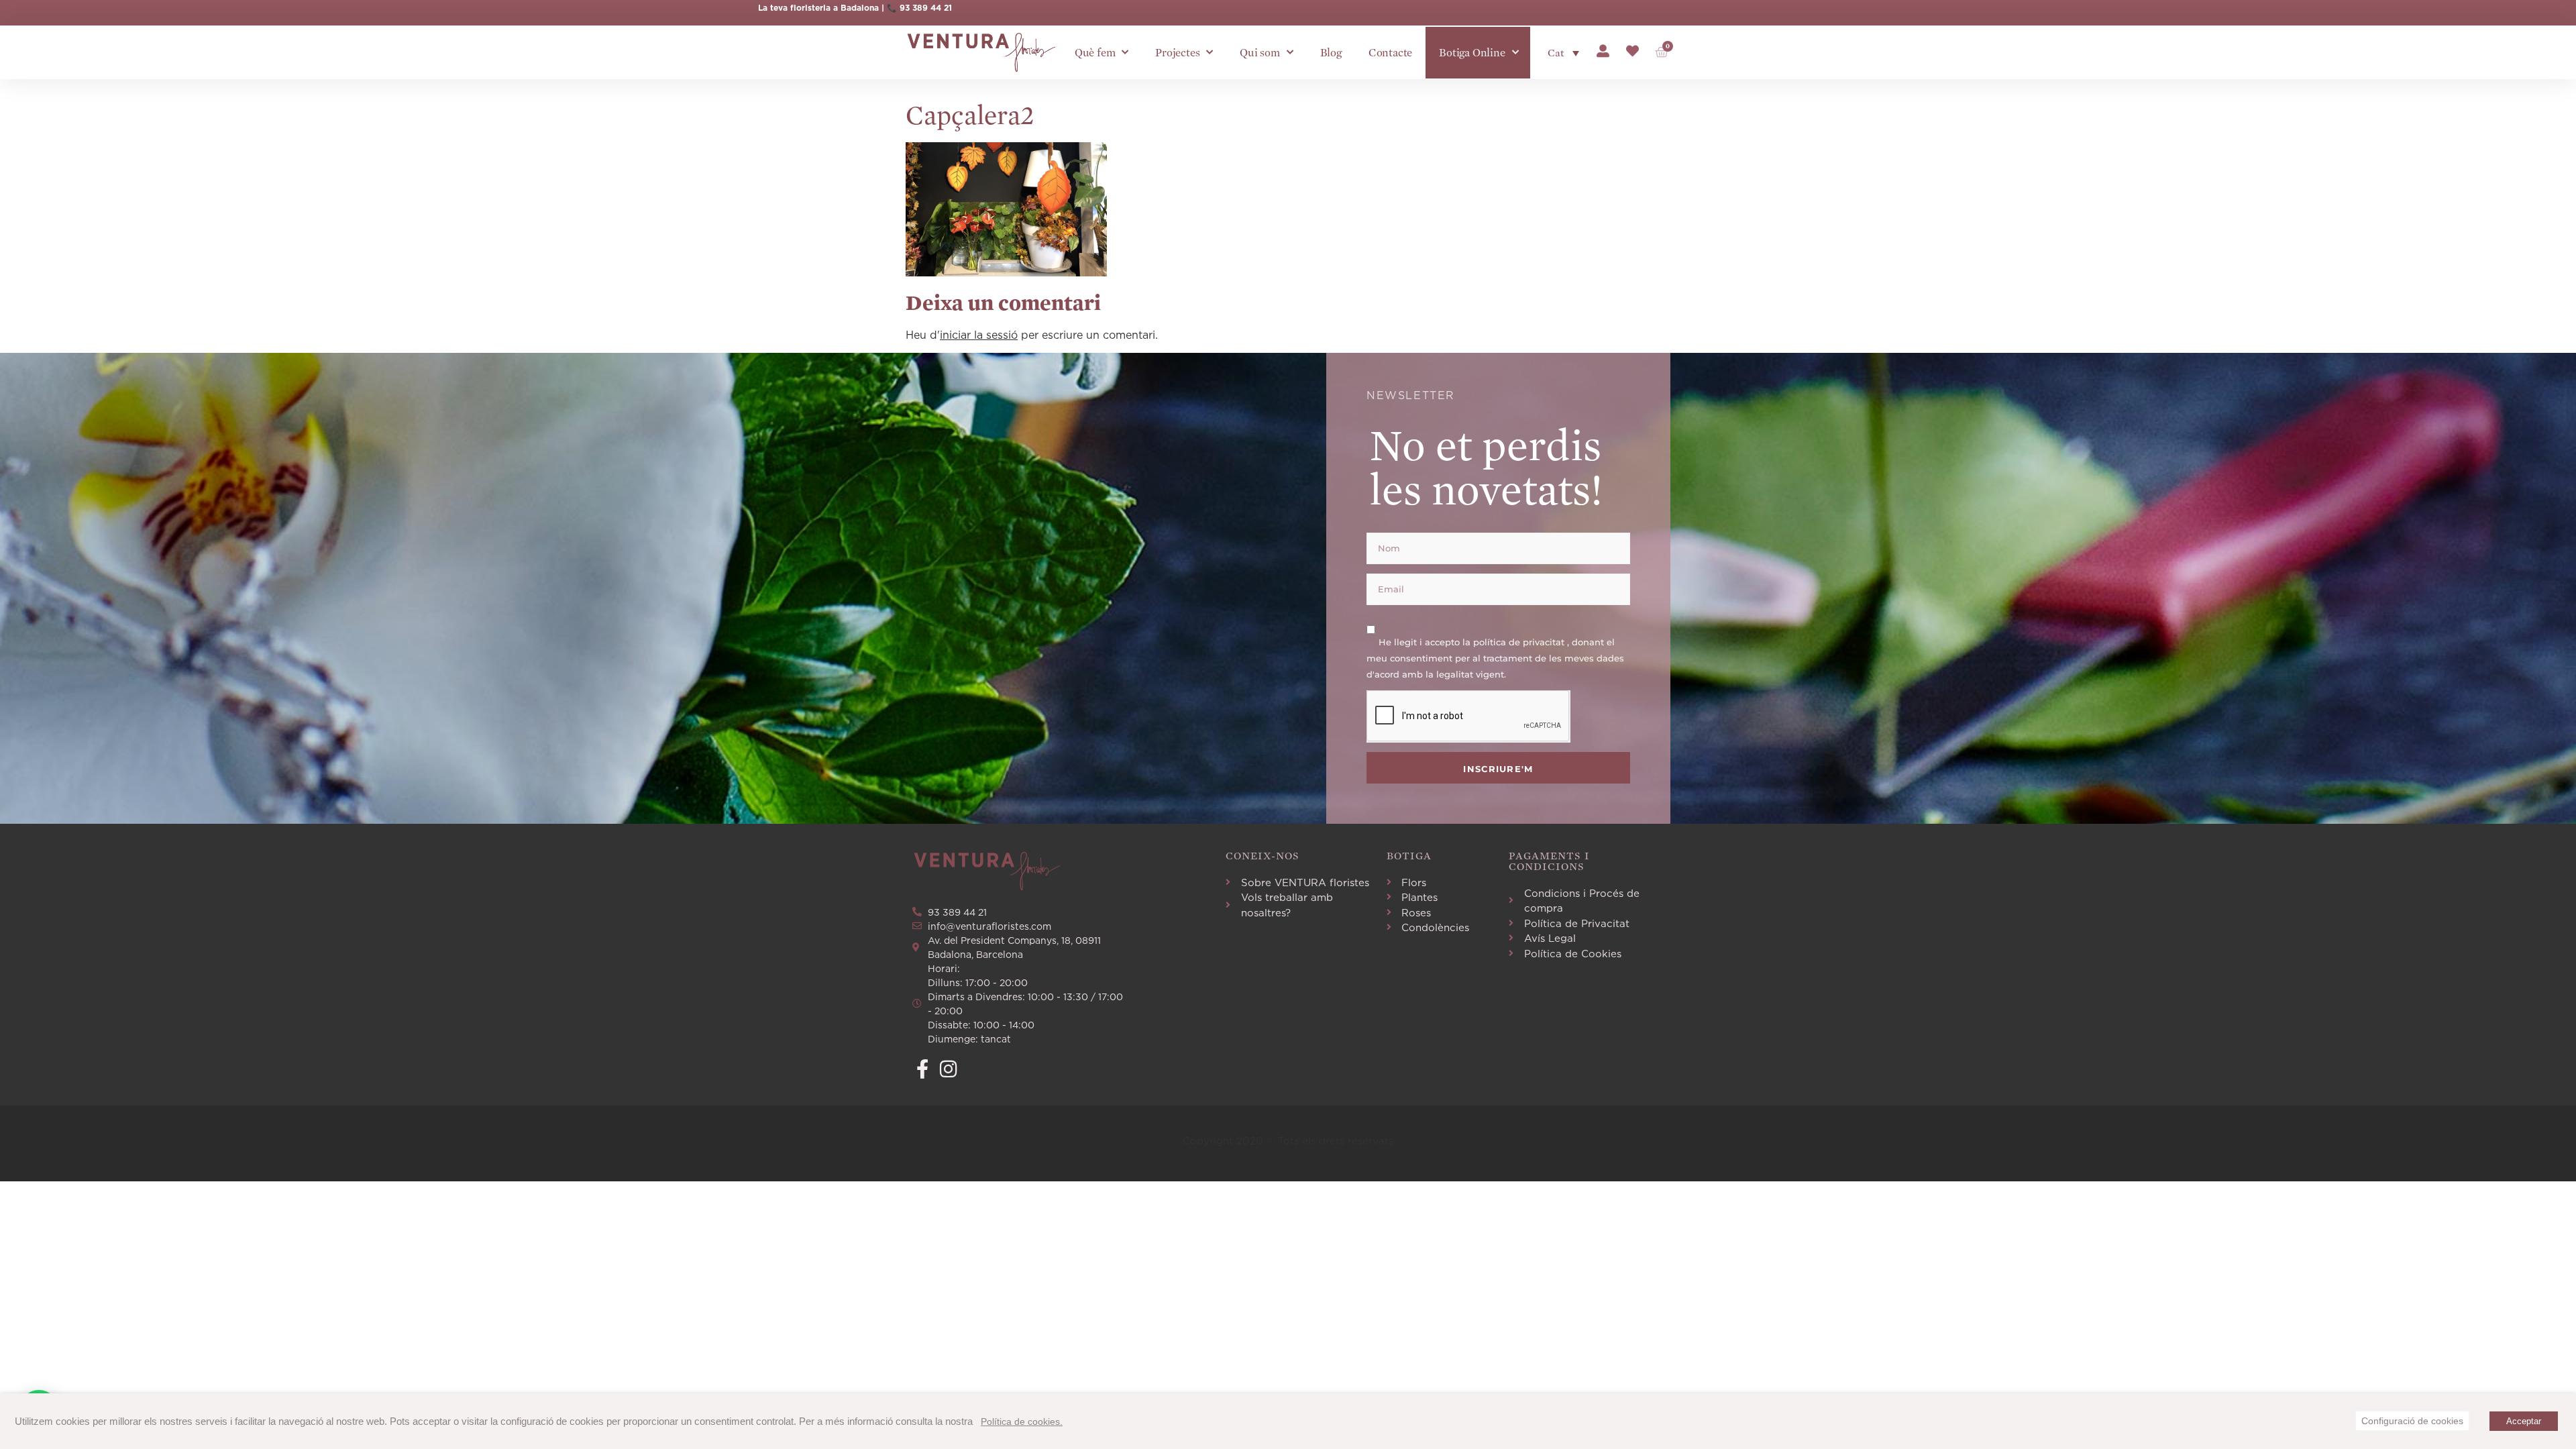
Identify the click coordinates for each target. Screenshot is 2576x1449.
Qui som (1260, 53)
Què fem (1095, 53)
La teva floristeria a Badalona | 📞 (829, 8)
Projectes (1177, 53)
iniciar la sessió (979, 335)
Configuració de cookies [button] (2412, 1421)
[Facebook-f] (922, 1069)
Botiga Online (1472, 53)
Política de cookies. (1022, 1421)
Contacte (1390, 53)
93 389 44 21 (926, 8)
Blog (1331, 53)
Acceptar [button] (2524, 1421)
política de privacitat (1520, 641)
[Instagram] (948, 1069)
